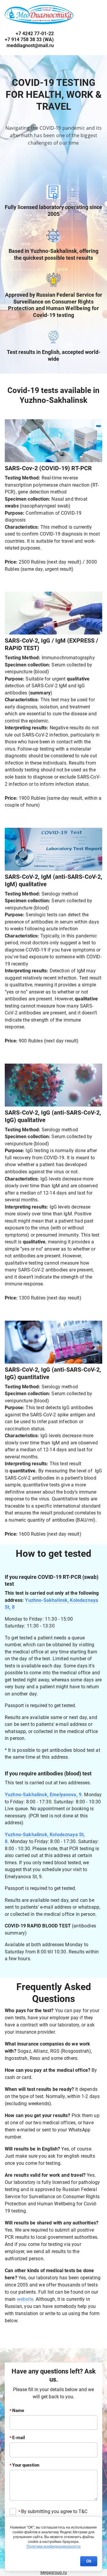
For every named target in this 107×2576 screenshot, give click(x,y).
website (25, 2299)
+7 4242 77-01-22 (29, 40)
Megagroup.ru (54, 2572)
